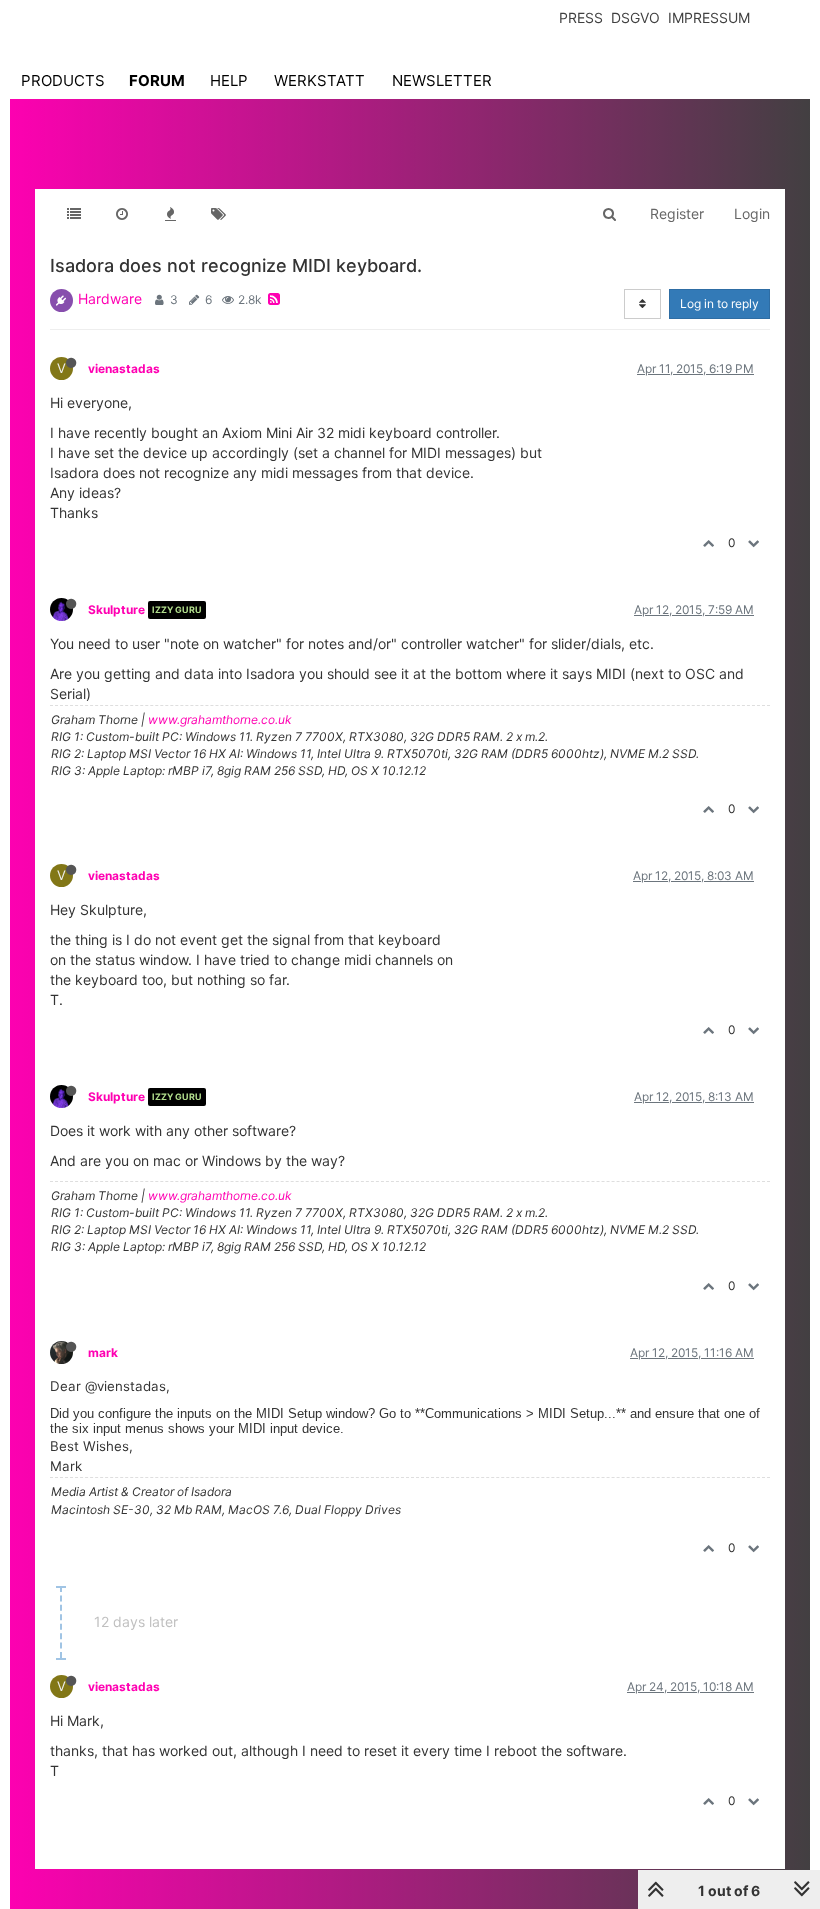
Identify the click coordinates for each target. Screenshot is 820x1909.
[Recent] (122, 214)
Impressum (709, 17)
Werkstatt (319, 80)
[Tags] (218, 214)
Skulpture (116, 609)
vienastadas (124, 368)
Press (581, 17)
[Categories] (74, 214)
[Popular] (170, 214)
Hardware (110, 298)
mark (103, 1352)
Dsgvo (635, 17)
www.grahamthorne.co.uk (220, 719)
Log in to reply (719, 303)
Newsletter (442, 80)
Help (229, 80)
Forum (157, 80)
